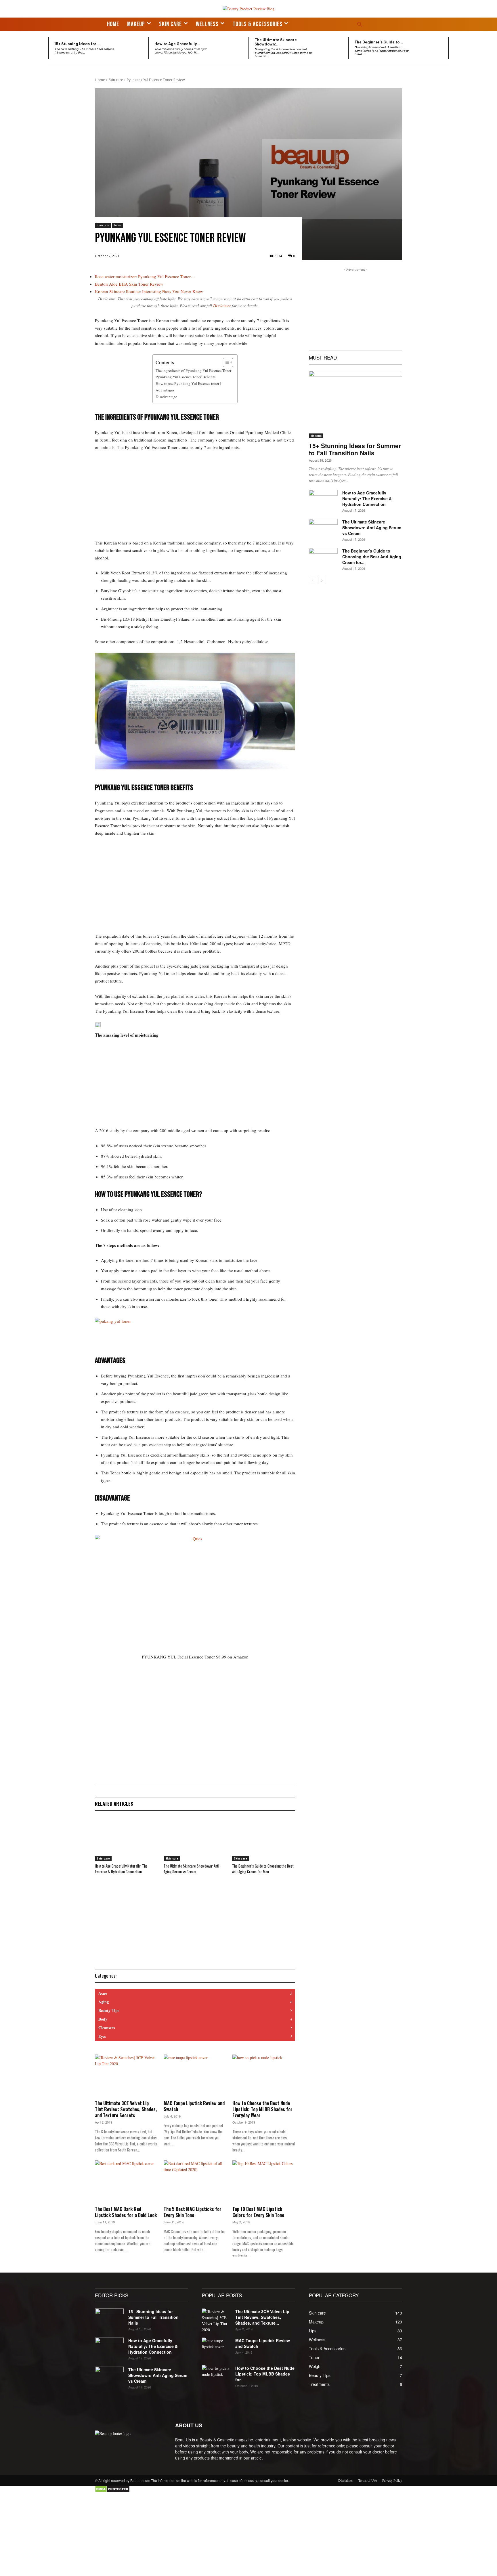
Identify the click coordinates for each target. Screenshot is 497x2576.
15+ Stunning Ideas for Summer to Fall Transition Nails (355, 449)
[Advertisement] (195, 499)
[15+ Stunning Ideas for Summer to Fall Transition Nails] (132, 48)
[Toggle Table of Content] (225, 362)
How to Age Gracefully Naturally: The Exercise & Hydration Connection (121, 1869)
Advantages (165, 390)
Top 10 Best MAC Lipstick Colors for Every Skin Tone (258, 2212)
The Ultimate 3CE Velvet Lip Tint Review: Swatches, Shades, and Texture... (262, 2317)
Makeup (316, 436)
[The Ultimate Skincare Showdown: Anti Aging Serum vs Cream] (332, 48)
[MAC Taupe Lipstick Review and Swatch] (195, 2076)
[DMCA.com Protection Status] (112, 2491)
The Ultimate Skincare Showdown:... (276, 42)
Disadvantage (166, 397)
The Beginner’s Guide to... (379, 42)
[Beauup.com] (248, 9)
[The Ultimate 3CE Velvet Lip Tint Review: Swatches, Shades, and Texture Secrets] (126, 2076)
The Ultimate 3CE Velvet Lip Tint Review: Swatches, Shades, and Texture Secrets (126, 2109)
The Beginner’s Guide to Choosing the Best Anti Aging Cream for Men (263, 1869)
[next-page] (322, 581)
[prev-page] (312, 581)
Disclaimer (222, 306)
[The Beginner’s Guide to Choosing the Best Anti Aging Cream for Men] (432, 48)
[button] (360, 24)
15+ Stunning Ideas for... (77, 44)
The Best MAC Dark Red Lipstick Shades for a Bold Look (126, 2212)
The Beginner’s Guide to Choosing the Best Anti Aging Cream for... (372, 557)
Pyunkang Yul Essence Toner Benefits (186, 377)
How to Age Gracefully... (177, 44)
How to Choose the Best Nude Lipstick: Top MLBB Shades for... (265, 2374)
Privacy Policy (392, 2480)
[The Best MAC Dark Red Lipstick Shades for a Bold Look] (126, 2182)
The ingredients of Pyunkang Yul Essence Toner (194, 370)
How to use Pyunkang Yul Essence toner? (188, 383)
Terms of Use (368, 2480)
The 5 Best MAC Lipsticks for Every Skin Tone (193, 2212)
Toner (118, 225)
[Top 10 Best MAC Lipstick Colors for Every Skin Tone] (264, 2182)
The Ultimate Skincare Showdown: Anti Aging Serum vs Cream (191, 1869)
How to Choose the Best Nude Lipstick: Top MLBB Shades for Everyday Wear (262, 2109)
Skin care (116, 80)
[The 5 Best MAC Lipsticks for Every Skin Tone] (195, 2182)
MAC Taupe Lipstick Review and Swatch (194, 2106)
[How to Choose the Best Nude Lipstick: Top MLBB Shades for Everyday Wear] (264, 2076)
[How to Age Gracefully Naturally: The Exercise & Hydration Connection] (232, 48)
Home (100, 80)
